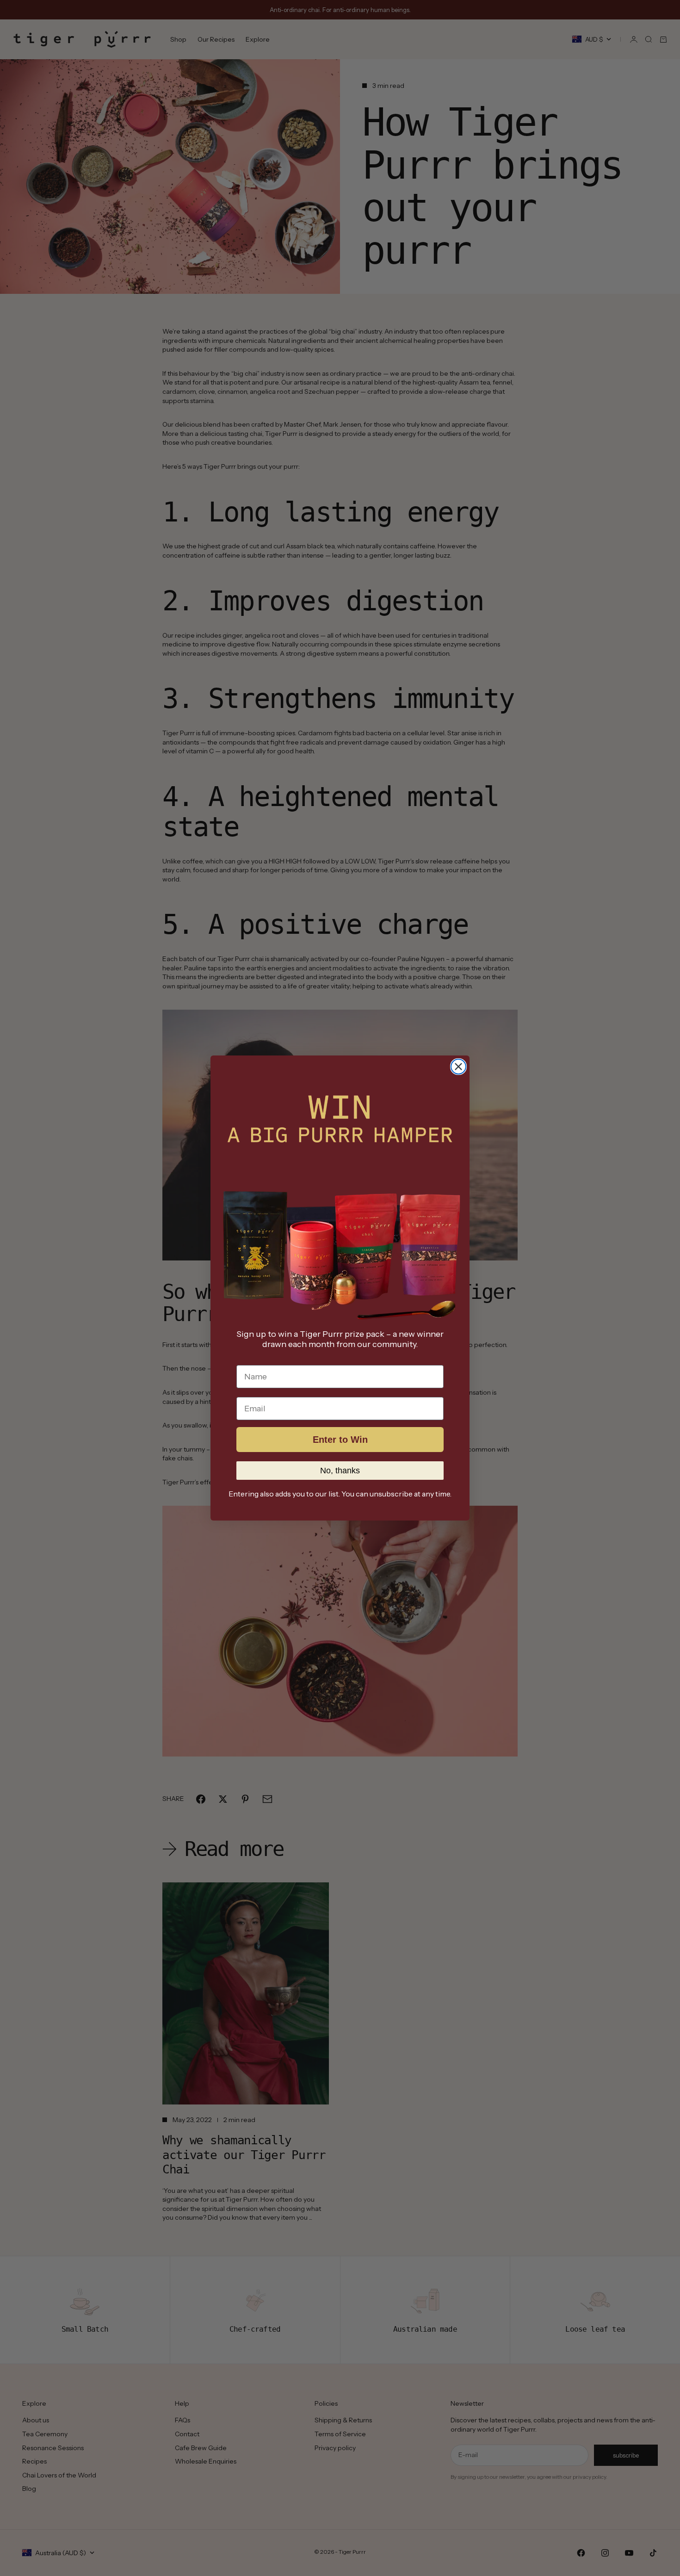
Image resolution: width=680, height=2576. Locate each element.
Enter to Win (340, 1440)
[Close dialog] (458, 1067)
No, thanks (340, 1471)
